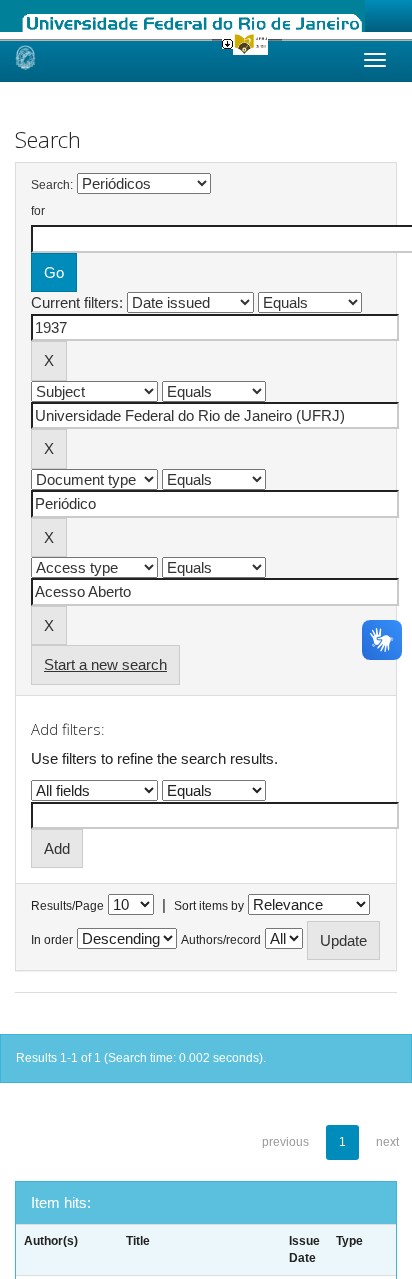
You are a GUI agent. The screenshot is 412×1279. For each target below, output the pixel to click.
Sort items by (209, 906)
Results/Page (67, 906)
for (38, 211)
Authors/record (221, 940)
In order (52, 940)
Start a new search (105, 664)
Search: (52, 185)
